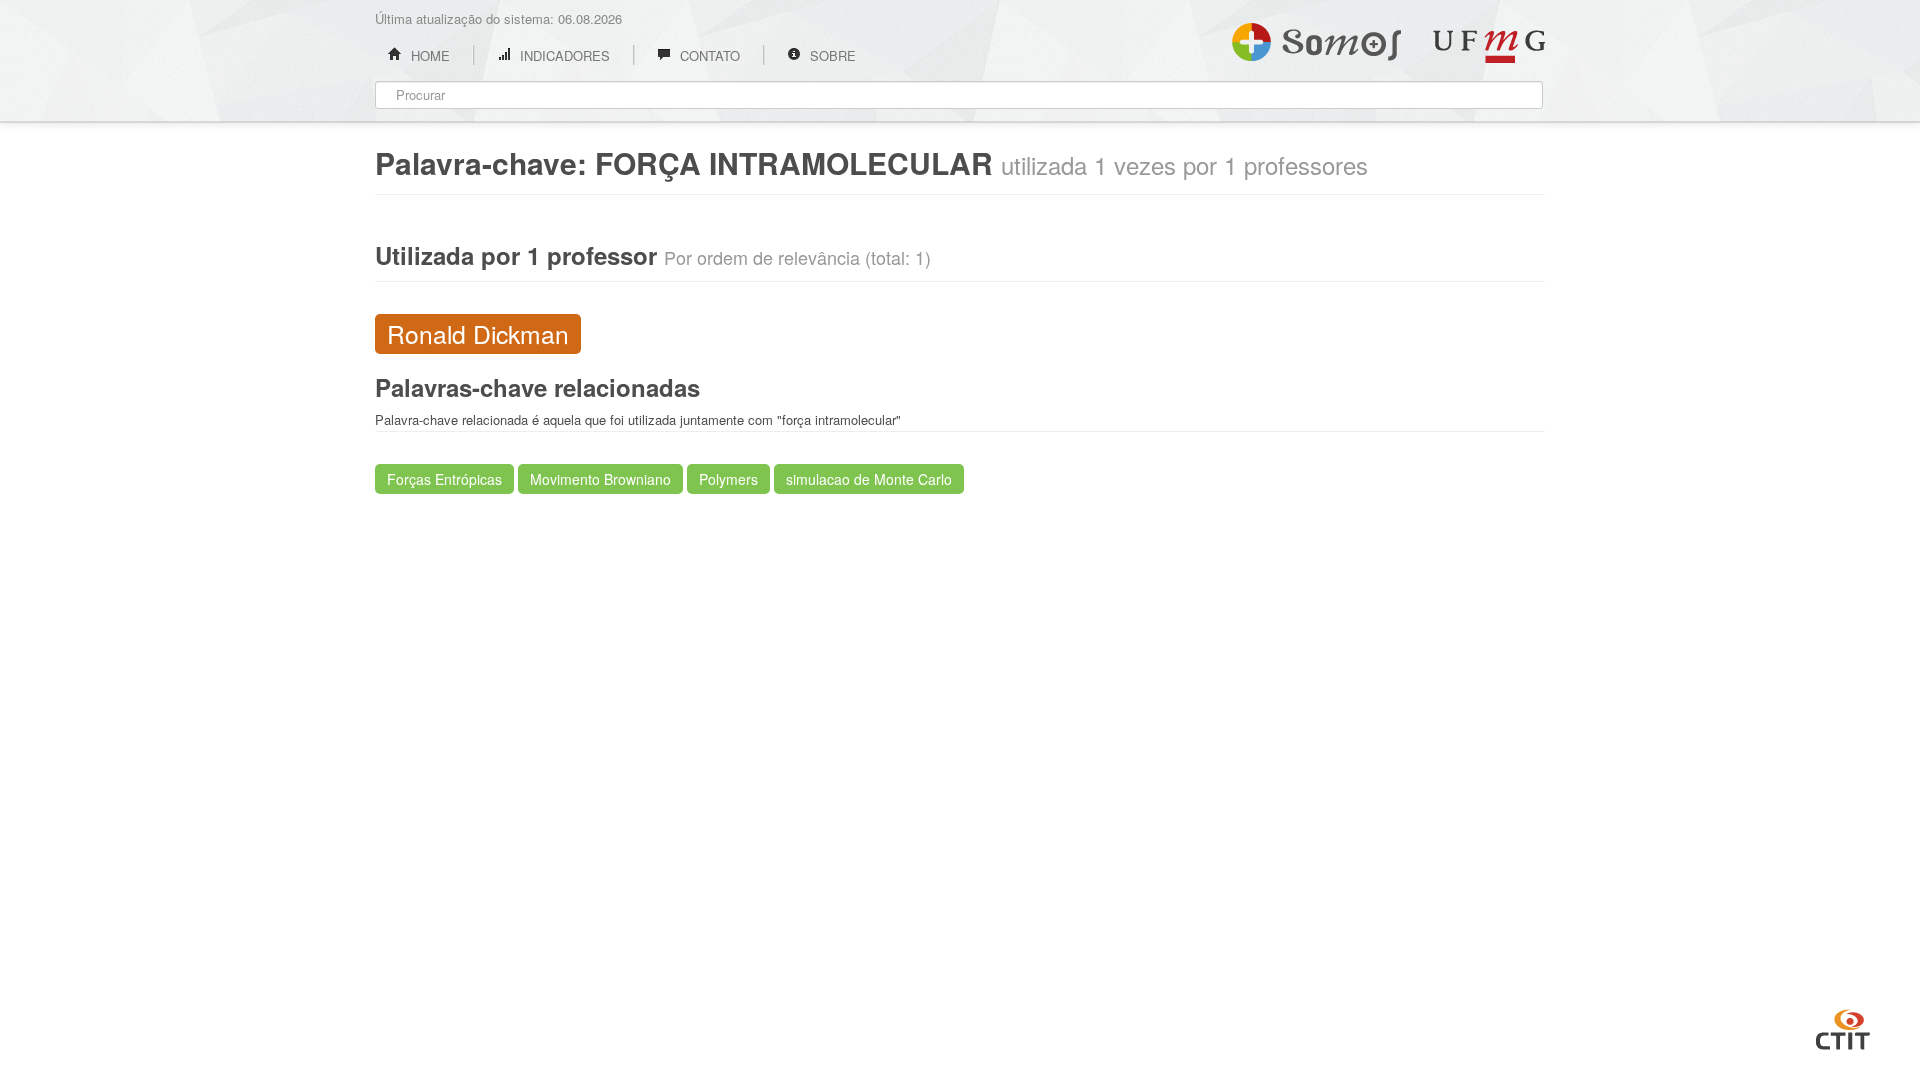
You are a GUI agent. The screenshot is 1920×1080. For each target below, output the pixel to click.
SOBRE (831, 55)
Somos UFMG (1316, 38)
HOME (428, 55)
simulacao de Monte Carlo (869, 479)
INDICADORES (563, 55)
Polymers (728, 479)
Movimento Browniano (600, 479)
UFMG (1489, 46)
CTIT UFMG (1843, 1027)
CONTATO (708, 55)
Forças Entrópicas (444, 479)
